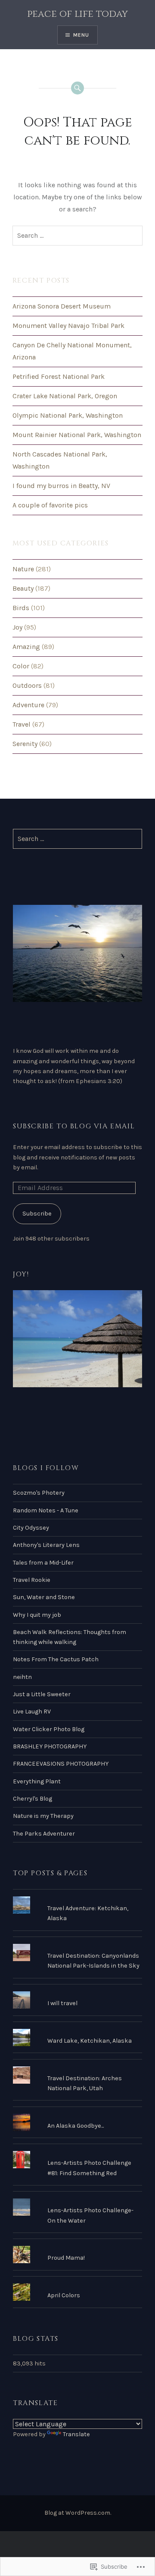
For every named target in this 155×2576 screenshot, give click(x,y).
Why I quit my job (37, 1615)
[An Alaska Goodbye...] (77, 2114)
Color (21, 666)
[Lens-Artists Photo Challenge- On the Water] (77, 2198)
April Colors (64, 2295)
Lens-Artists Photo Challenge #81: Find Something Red (89, 2168)
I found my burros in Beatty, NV (61, 486)
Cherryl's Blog (33, 1799)
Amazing (26, 647)
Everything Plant (37, 1781)
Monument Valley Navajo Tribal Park (68, 326)
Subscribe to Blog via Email (74, 1126)
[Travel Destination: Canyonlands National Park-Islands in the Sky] (77, 1944)
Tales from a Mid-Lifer (43, 1563)
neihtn (22, 1677)
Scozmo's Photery (39, 1493)
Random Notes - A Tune (46, 1510)
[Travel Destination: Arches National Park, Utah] (77, 2066)
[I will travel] (77, 1991)
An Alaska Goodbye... (76, 2126)
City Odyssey (31, 1528)
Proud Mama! (66, 2258)
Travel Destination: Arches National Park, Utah (85, 2083)
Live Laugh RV (32, 1712)
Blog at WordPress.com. (78, 2513)
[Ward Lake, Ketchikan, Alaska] (77, 2029)
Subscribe (37, 1214)
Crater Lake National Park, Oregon (65, 396)
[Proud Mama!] (77, 2246)
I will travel (62, 2003)
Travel (22, 724)
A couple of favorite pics (50, 505)
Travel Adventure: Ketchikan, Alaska (88, 1913)
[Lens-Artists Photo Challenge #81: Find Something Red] (77, 2151)
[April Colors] (77, 2283)
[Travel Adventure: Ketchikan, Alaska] (77, 1896)
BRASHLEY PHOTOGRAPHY (50, 1746)
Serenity (25, 744)
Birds (21, 608)
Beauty (23, 588)
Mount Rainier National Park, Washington (77, 435)
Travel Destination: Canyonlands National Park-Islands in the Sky (93, 1961)
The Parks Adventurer (44, 1834)
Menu (81, 35)
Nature (23, 569)
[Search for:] (77, 236)
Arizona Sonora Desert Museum (62, 306)
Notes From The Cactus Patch (56, 1659)
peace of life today (77, 14)
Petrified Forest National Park (59, 376)
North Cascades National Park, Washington (60, 460)
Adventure (28, 705)
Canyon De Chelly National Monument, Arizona (72, 351)
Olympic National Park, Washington (68, 415)
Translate (76, 2434)
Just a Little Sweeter (42, 1694)
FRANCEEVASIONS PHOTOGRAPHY (61, 1764)
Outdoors (27, 685)
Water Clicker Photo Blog (49, 1729)
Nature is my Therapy (43, 1816)
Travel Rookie (32, 1580)
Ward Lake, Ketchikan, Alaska (90, 2041)
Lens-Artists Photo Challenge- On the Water (90, 2215)
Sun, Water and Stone (44, 1597)
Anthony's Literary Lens (46, 1545)
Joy (17, 627)
